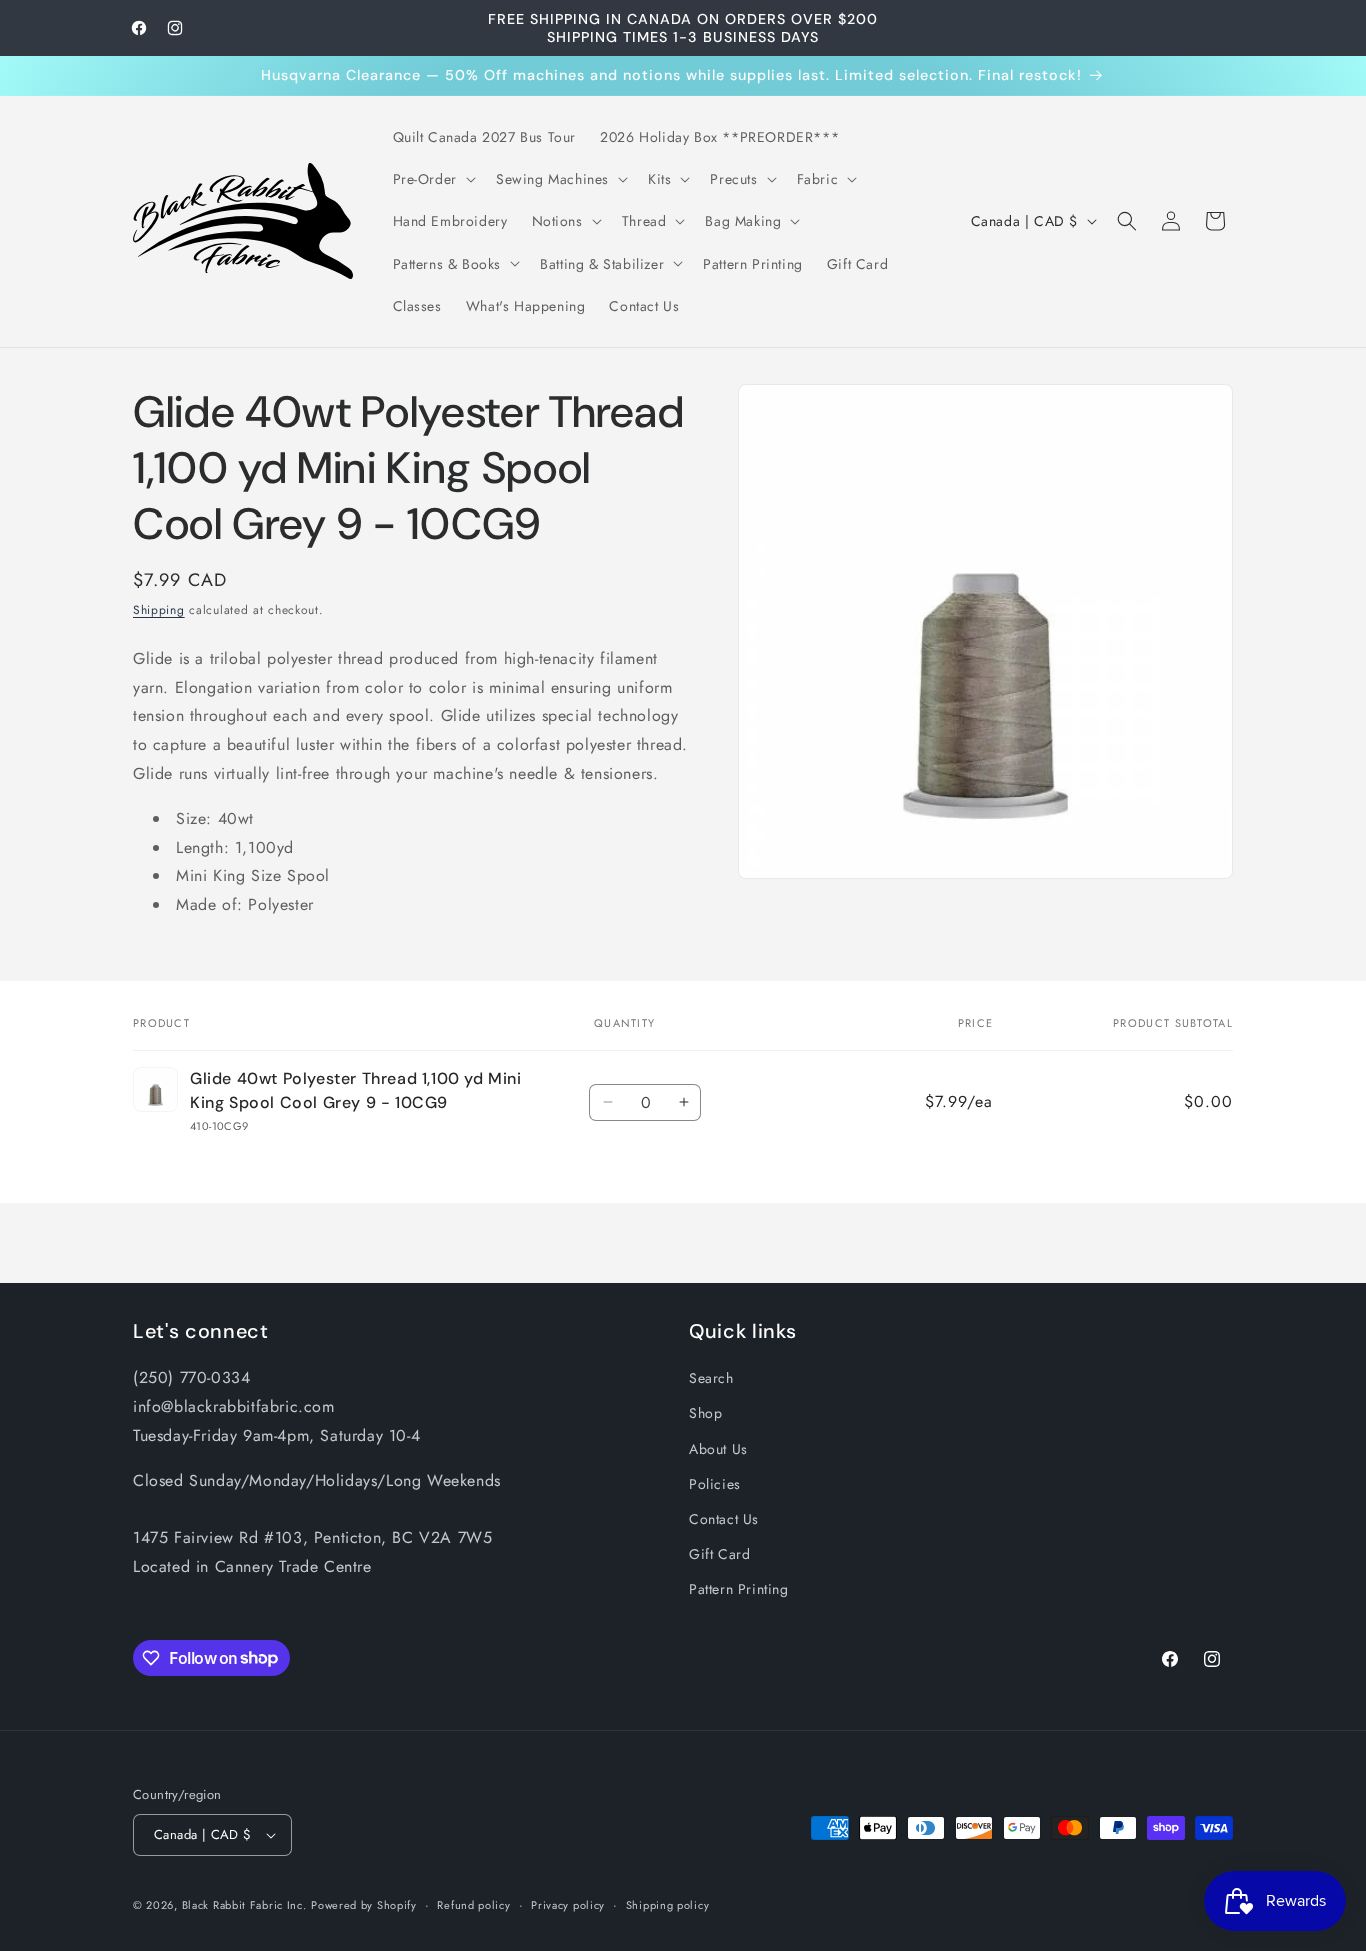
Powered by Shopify (364, 1905)
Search (711, 1378)
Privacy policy (568, 1905)
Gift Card (719, 1554)
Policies (715, 1484)
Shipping (159, 610)
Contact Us (724, 1519)
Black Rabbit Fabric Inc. (244, 1905)
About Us (718, 1449)
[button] (432, 179)
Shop (705, 1413)
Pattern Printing (739, 1589)
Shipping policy (668, 1905)
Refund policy (473, 1905)
